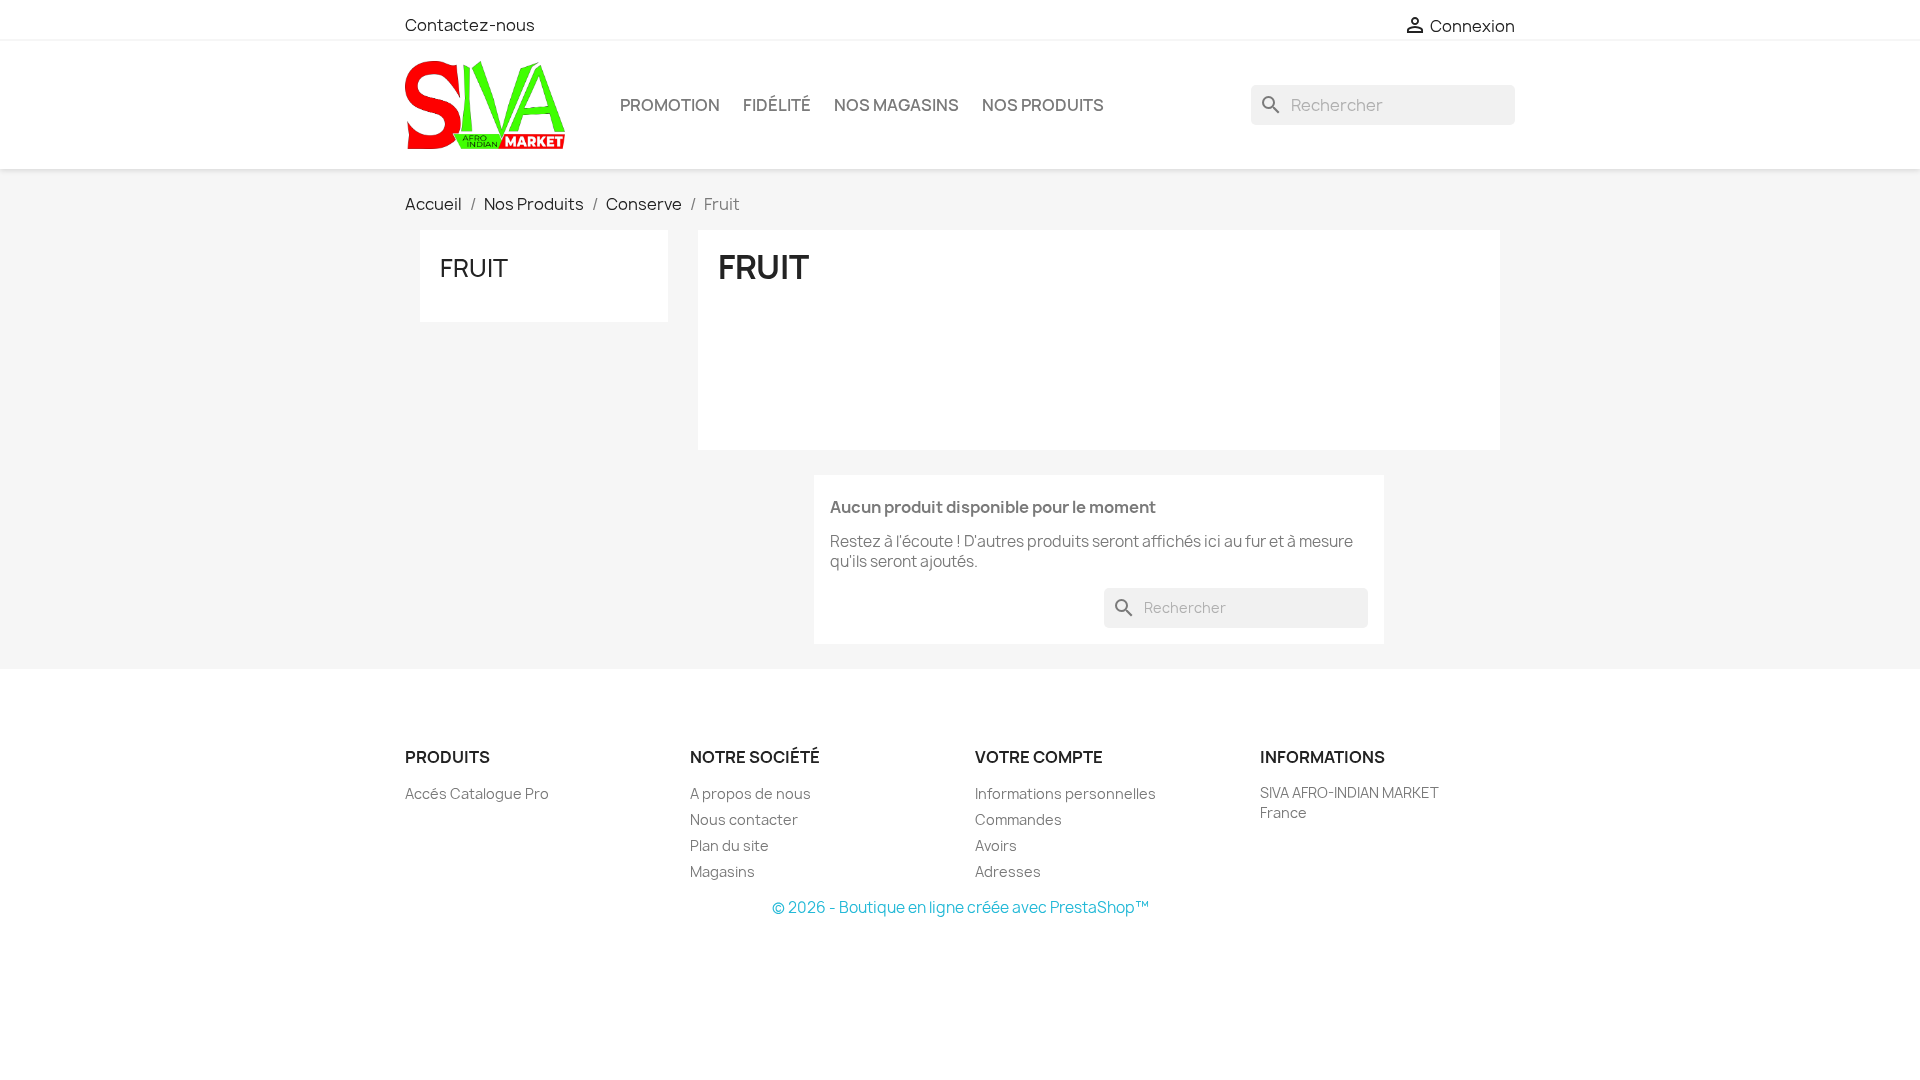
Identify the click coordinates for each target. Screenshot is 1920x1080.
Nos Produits (1043, 105)
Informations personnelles (1065, 793)
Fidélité (777, 105)
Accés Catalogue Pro (477, 793)
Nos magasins (896, 105)
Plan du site (729, 845)
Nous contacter (744, 819)
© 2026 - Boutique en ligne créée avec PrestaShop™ (960, 907)
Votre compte (1039, 757)
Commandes (1018, 819)
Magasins (722, 871)
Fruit (474, 268)
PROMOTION (670, 105)
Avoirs (996, 845)
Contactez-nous (470, 25)
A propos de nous (750, 793)
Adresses (1008, 871)
